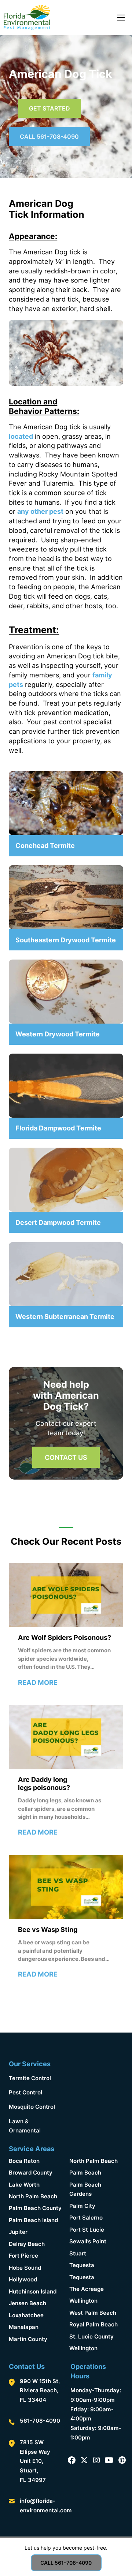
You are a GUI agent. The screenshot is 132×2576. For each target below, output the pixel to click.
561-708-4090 (40, 2421)
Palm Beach (85, 2173)
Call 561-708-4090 (49, 137)
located (21, 436)
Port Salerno (86, 2218)
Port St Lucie (87, 2230)
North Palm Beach (33, 2196)
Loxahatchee (26, 2315)
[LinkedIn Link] (109, 2461)
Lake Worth (24, 2185)
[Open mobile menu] (121, 18)
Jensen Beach (27, 2303)
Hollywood (23, 2279)
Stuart (78, 2253)
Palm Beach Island (33, 2220)
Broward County (31, 2173)
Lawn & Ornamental (25, 2126)
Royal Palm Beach (93, 2324)
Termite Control (30, 2078)
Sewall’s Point (88, 2241)
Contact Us (66, 1457)
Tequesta (82, 2265)
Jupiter (18, 2232)
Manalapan (24, 2327)
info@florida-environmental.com (46, 2506)
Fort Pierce (23, 2256)
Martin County (28, 2339)
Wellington (83, 2301)
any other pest (40, 511)
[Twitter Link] (84, 2461)
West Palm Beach (93, 2313)
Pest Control (25, 2092)
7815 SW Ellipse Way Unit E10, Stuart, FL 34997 (35, 2461)
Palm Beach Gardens (85, 2189)
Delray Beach (27, 2244)
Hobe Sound (25, 2268)
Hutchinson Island (33, 2291)
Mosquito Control (32, 2107)
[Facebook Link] (72, 2461)
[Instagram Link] (96, 2461)
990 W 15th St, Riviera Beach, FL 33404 (40, 2390)
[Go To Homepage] (27, 18)
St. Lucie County (91, 2336)
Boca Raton (24, 2161)
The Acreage (87, 2289)
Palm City (82, 2206)
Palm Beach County (35, 2208)
